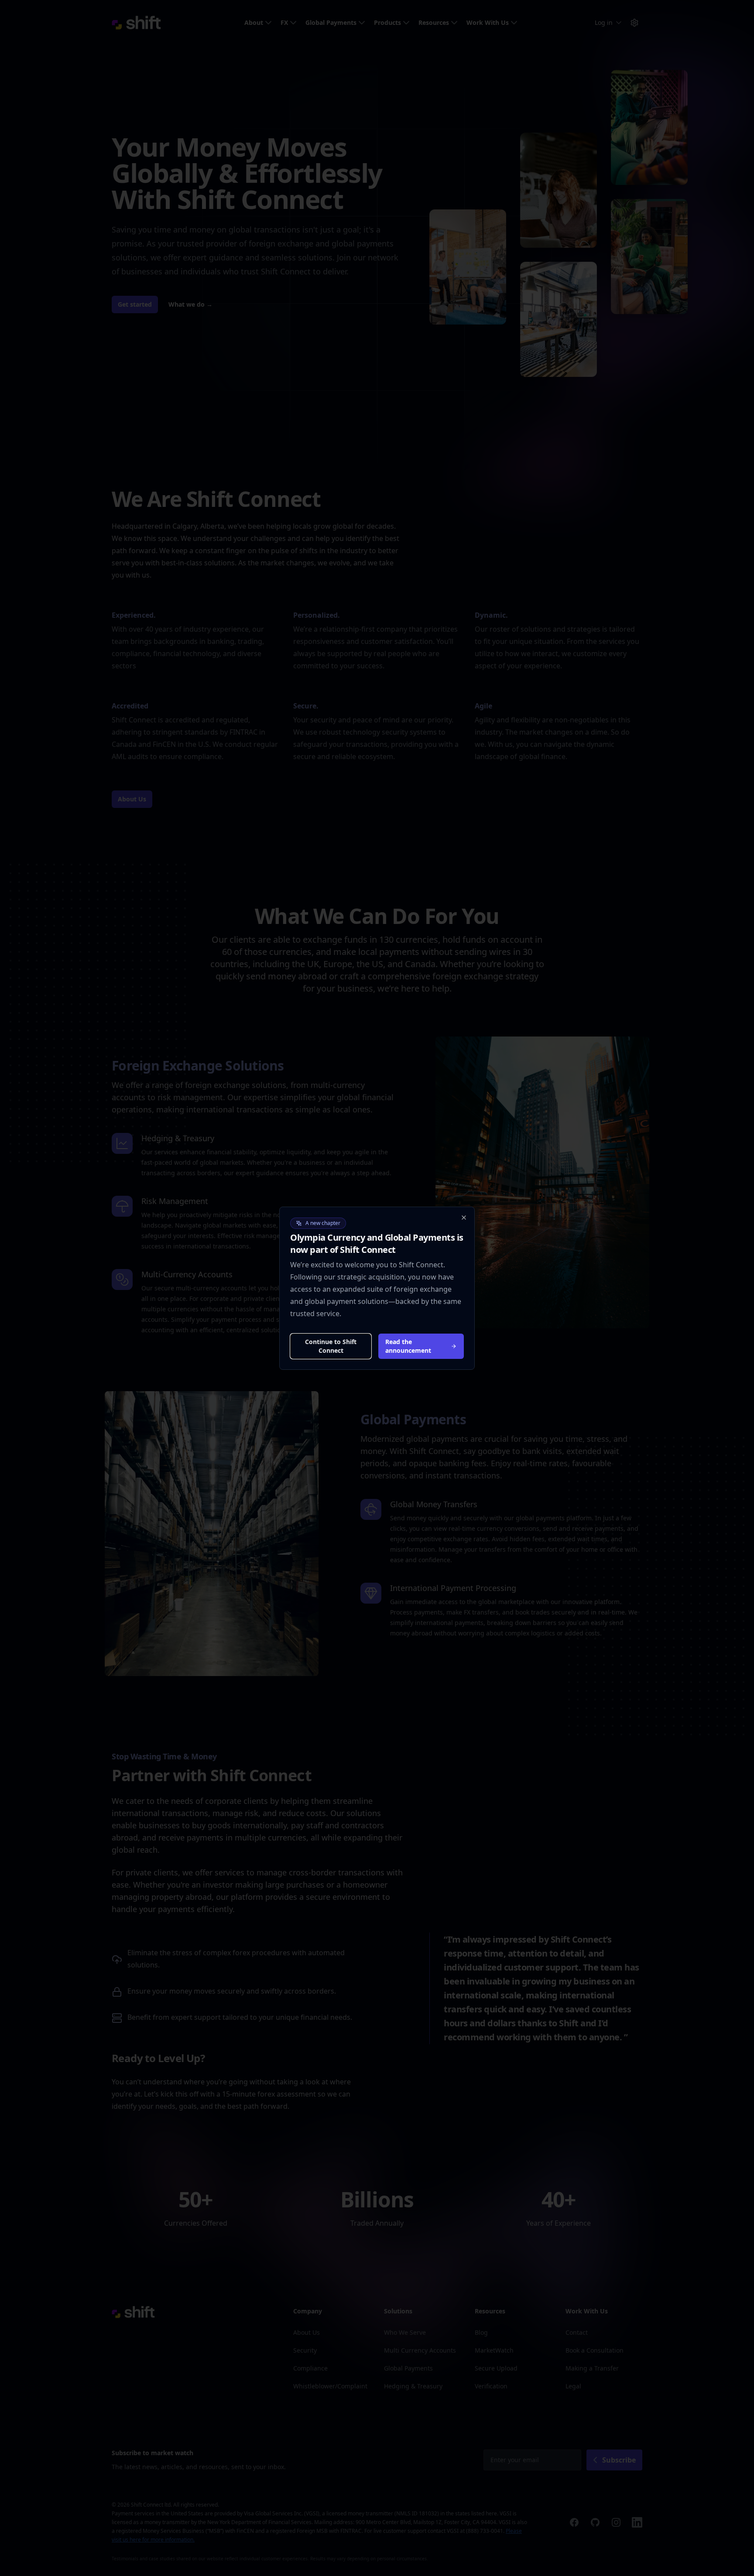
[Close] (464, 1218)
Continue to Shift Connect (331, 1346)
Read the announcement (408, 1346)
